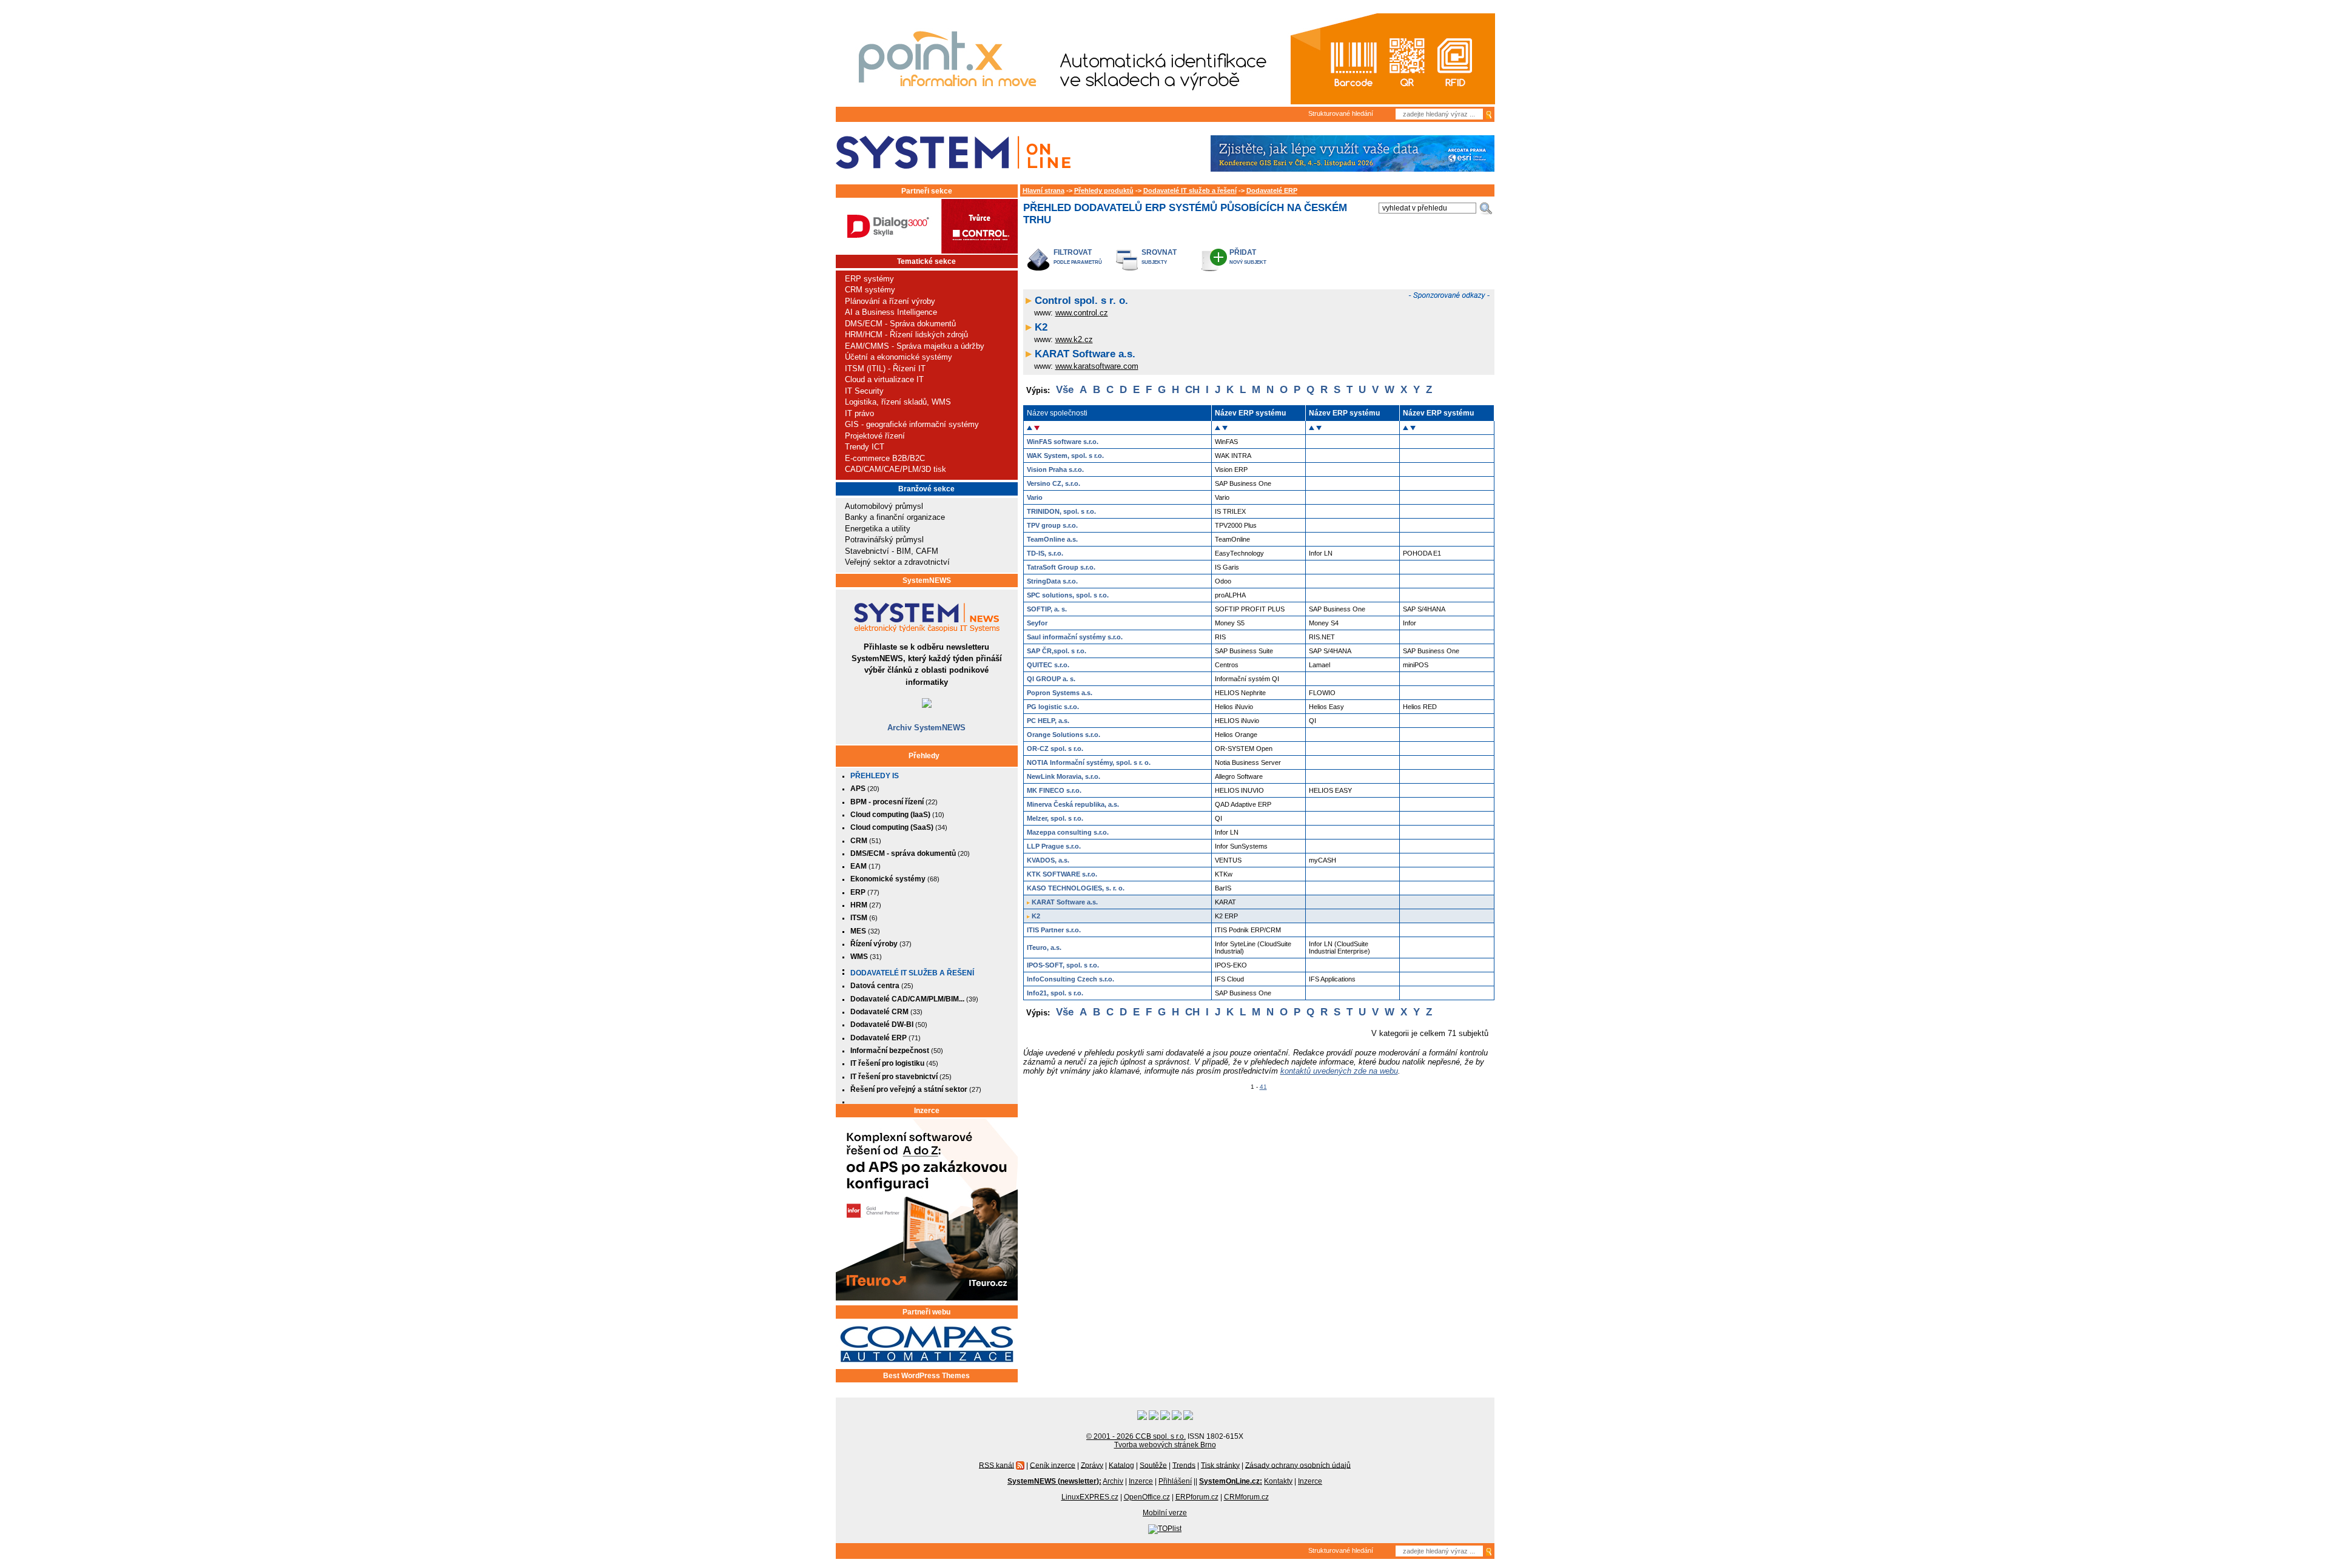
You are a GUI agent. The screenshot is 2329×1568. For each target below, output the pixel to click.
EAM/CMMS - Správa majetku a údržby (915, 346)
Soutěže (1153, 1465)
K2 (1041, 327)
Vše (1065, 390)
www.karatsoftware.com (1097, 366)
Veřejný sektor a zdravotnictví (897, 562)
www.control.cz (1082, 313)
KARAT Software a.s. (1085, 354)
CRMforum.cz (1246, 1497)
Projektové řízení (875, 436)
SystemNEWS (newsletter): (1054, 1481)
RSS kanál (996, 1465)
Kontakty (1278, 1481)
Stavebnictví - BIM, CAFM (892, 551)
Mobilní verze (1165, 1513)
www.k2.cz (1074, 339)
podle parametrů (1078, 262)
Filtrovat (1073, 252)
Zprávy (1092, 1465)
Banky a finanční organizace (895, 517)
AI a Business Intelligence (891, 312)
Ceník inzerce (1053, 1465)
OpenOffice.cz (1147, 1497)
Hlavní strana (1044, 190)
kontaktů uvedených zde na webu (1339, 1071)
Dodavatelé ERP (1272, 190)
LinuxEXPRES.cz (1090, 1497)
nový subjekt (1248, 262)
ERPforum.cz (1197, 1497)
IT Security (864, 391)
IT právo (859, 413)
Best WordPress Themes (926, 1376)
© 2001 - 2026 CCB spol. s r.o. (1136, 1436)
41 (1263, 1087)
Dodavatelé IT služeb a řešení (912, 973)
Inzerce (927, 1111)
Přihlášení (1175, 1481)
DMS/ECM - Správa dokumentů (900, 324)
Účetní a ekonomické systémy (899, 357)
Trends (1184, 1465)
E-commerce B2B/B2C (885, 458)
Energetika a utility (878, 529)
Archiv (1113, 1481)
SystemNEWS (927, 580)
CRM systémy (870, 290)
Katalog (1121, 1465)
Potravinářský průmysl (884, 540)
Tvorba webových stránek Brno (1165, 1445)
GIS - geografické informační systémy (912, 424)
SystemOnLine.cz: (1231, 1481)
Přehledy (924, 756)
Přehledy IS (875, 776)
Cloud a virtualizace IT (884, 379)
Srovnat (1159, 252)
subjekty (1154, 262)
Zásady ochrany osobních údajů (1298, 1465)
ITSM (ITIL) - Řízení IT (885, 368)
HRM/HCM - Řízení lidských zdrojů (906, 335)
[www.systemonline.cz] (953, 153)
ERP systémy (869, 279)
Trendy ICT (865, 447)
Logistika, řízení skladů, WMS (898, 402)
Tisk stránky (1220, 1465)
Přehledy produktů (1104, 190)
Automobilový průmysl (884, 506)
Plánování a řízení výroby (890, 301)
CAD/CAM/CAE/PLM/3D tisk (896, 469)
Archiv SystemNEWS (926, 728)
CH (1192, 390)
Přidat (1243, 252)
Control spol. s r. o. (1081, 301)
